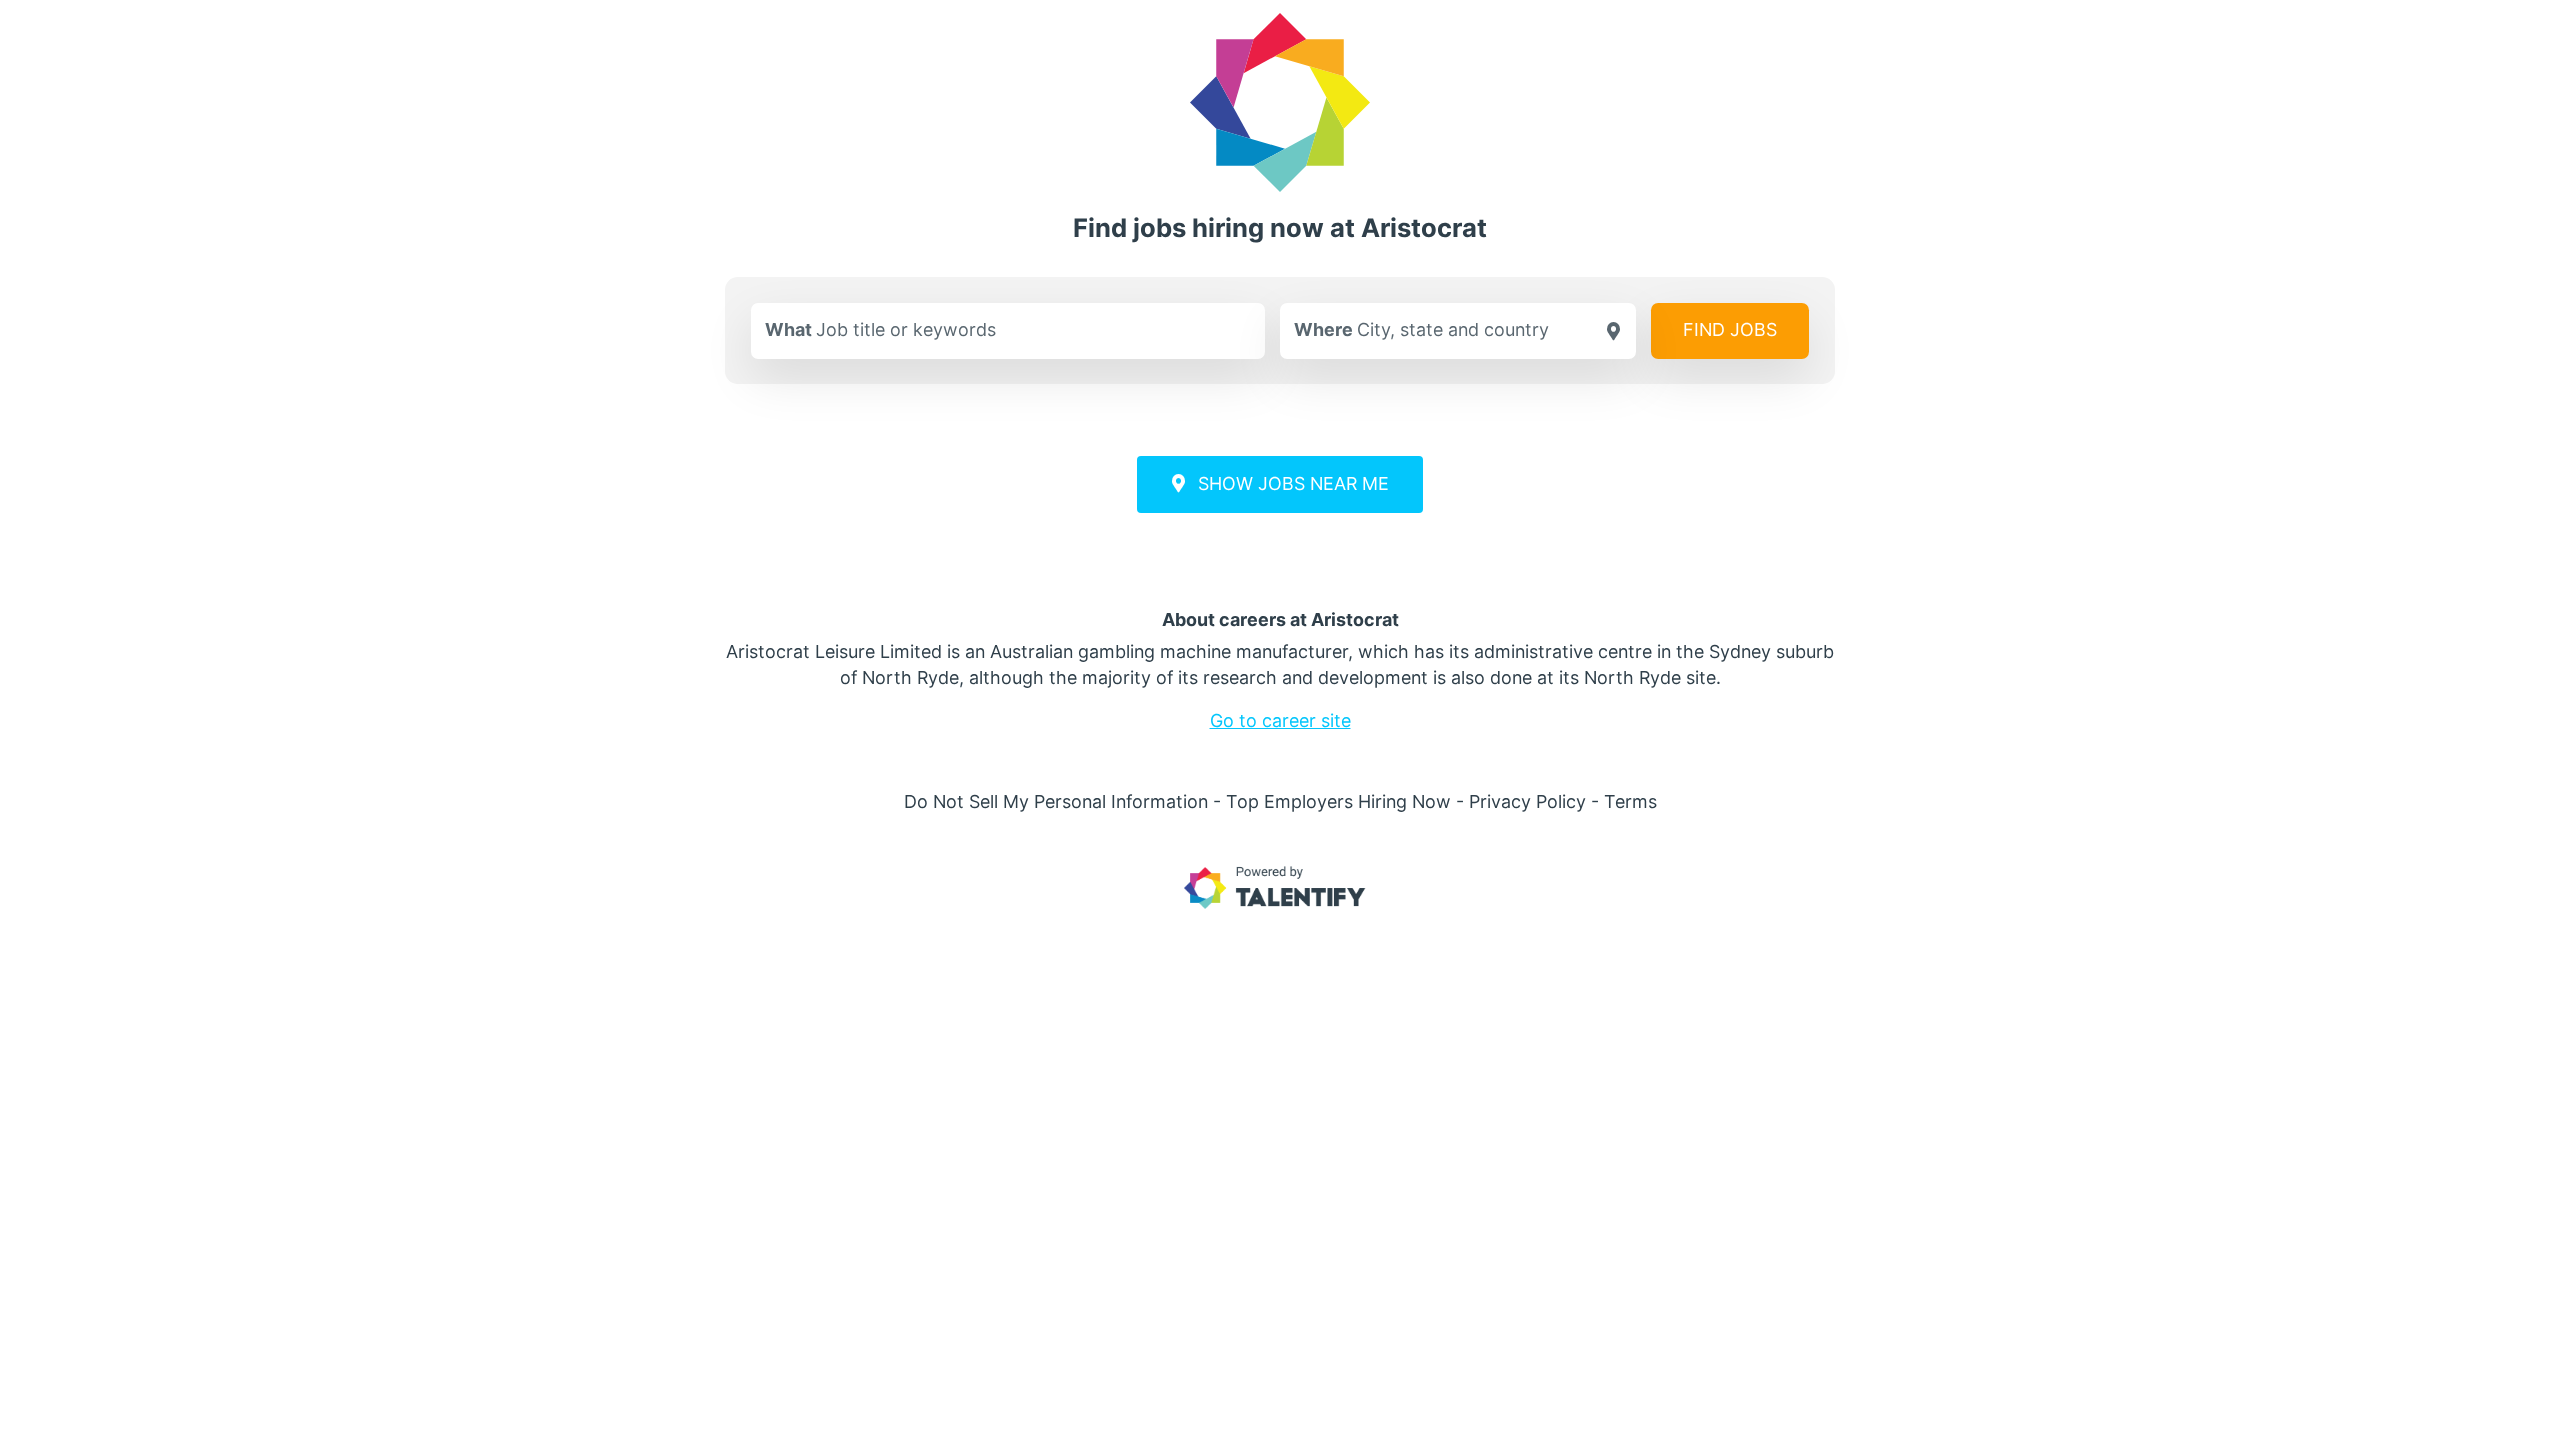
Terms (1630, 801)
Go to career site (1280, 720)
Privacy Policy (1527, 801)
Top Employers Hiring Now (1338, 801)
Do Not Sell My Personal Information (1056, 801)
